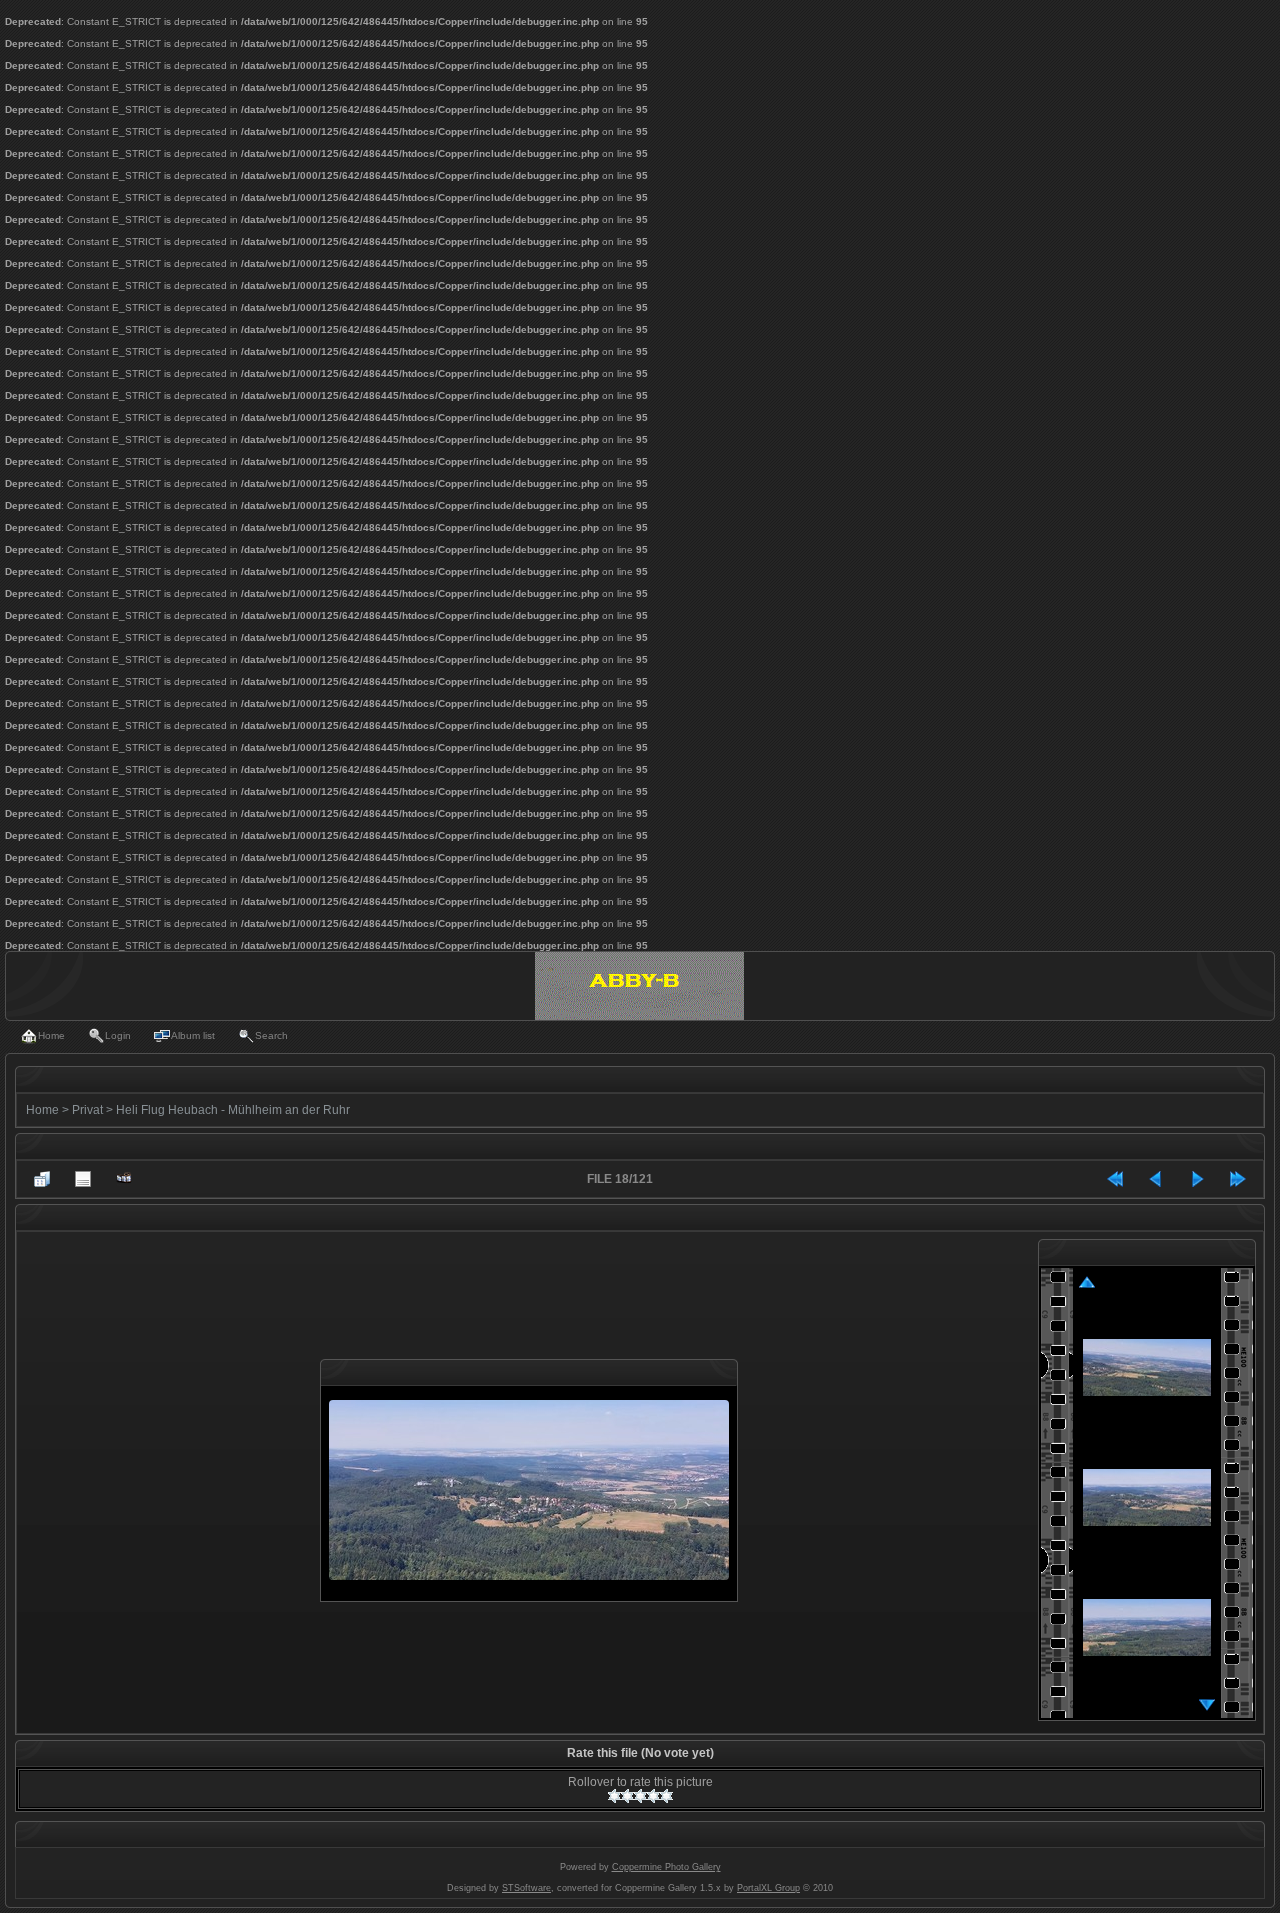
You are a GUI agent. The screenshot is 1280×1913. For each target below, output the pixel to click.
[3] (640, 1796)
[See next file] (1197, 1179)
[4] (653, 1796)
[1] (614, 1796)
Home (42, 1110)
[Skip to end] (1238, 1179)
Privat (87, 1110)
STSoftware (526, 1888)
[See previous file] (1156, 1179)
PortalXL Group (768, 1888)
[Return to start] (1115, 1179)
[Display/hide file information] (83, 1179)
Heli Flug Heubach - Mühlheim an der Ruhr (233, 1110)
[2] (627, 1796)
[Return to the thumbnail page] (42, 1179)
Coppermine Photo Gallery (666, 1867)
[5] (666, 1796)
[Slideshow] (124, 1179)
